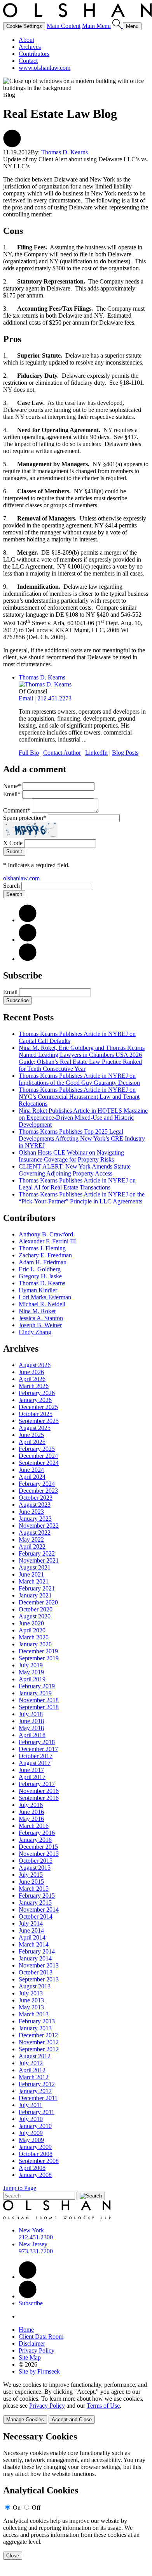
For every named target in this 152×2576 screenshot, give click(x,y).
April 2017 (32, 1777)
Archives (30, 47)
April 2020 (32, 1630)
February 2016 (37, 1833)
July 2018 (31, 1714)
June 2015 (31, 1882)
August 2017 (35, 1763)
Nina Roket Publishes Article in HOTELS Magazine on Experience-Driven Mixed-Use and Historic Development (83, 1118)
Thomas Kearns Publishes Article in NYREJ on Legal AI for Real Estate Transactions (77, 1184)
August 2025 (35, 1428)
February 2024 (37, 1484)
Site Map (30, 2357)
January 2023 (35, 1519)
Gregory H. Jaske (40, 1276)
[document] (76, 2496)
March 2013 (34, 2014)
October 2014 (36, 1916)
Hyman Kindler (38, 1290)
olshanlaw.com (21, 878)
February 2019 (37, 1686)
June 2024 (31, 1470)
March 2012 (34, 2077)
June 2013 (31, 2000)
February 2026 (37, 1393)
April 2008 (32, 2168)
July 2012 (31, 2063)
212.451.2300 (36, 2237)
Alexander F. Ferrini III (47, 1241)
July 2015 (31, 1875)
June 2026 (31, 1372)
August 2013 (35, 1986)
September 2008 (39, 2161)
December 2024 (38, 1456)
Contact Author (62, 753)
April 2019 (32, 1679)
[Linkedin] (28, 2277)
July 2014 (31, 1923)
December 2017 (38, 1749)
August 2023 (35, 1505)
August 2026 (35, 1365)
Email (26, 698)
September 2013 (39, 1979)
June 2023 (31, 1512)
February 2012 (37, 2084)
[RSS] (28, 959)
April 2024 (32, 1477)
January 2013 (35, 2028)
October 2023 (36, 1498)
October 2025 (36, 1414)
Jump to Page (20, 2188)
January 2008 (35, 2175)
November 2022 (39, 1526)
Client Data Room (41, 2337)
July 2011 (31, 2105)
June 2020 (31, 1623)
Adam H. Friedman (43, 1262)
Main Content (64, 26)
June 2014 (31, 1930)
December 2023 (38, 1491)
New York (31, 2230)
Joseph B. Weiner (40, 1325)
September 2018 (39, 1707)
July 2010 (31, 2119)
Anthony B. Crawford (46, 1234)
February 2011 (37, 2112)
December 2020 (38, 1602)
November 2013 (39, 1965)
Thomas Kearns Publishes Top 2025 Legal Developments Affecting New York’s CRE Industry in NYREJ (82, 1138)
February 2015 (37, 1896)
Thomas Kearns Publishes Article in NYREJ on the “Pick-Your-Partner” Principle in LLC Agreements (82, 1198)
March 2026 (34, 1386)
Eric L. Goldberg (40, 1269)
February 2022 (37, 1553)
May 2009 (31, 2140)
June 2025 (31, 1435)
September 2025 (39, 1421)
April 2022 (32, 1546)
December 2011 (38, 2098)
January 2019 (35, 1693)
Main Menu (96, 26)
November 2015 (39, 1854)
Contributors (34, 54)
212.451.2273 (54, 698)
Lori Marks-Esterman (45, 1297)
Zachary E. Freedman (45, 1255)
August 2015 (35, 1868)
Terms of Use (103, 2406)
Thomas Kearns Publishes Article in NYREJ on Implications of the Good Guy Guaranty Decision (79, 1079)
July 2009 (31, 2133)
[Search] (118, 26)
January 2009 (35, 2147)
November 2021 (39, 1560)
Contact (28, 61)
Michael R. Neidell (42, 1304)
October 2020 (36, 1609)
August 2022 (35, 1533)
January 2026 (35, 1400)
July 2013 (31, 1993)
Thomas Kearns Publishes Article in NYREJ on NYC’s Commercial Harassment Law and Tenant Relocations (79, 1097)
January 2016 (35, 1840)
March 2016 (34, 1826)
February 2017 (37, 1784)
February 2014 (37, 1951)
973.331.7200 (36, 2251)
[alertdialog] (76, 2496)
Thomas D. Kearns (65, 152)
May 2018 (31, 1728)
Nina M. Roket (37, 1311)
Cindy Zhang (35, 1332)
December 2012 (38, 2035)
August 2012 (35, 2056)
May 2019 (31, 1672)
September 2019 (39, 1658)
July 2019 (31, 1665)
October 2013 (36, 1972)
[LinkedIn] (28, 920)
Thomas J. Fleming (42, 1248)
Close (13, 2556)
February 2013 (37, 2021)
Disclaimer (32, 2343)
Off (36, 2508)
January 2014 (35, 1958)
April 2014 (32, 1937)
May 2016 (31, 1819)
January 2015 (35, 1903)
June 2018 (31, 1721)
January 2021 (35, 1595)
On (17, 2508)
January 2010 (35, 2126)
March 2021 (34, 1581)
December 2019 (38, 1651)
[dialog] (76, 2402)
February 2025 (37, 1449)
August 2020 (35, 1616)
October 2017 (36, 1756)
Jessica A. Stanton (41, 1318)
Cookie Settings (24, 26)
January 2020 (35, 1644)
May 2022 (31, 1540)
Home (26, 2330)
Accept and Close (72, 2420)
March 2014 (34, 1944)
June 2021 (31, 1574)
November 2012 (39, 2042)
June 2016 (31, 1812)
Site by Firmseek (39, 2371)
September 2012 (39, 2049)
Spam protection (25, 818)
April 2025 (32, 1442)
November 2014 (39, 1910)
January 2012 (35, 2091)
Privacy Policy (37, 2350)
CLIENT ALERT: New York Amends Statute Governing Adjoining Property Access (75, 1170)
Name (12, 786)
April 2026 (32, 1379)
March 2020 (34, 1637)
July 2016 (31, 1805)
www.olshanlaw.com (45, 68)
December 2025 (38, 1407)
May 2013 (31, 2007)
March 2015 (34, 1889)
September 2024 (39, 1463)
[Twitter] (28, 940)
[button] (12, 145)
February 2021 (37, 1588)
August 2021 (35, 1567)
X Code (13, 843)
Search (11, 886)
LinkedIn (96, 753)
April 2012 (32, 2070)
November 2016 (39, 1791)
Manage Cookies (25, 2420)
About (26, 40)
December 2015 (38, 1847)
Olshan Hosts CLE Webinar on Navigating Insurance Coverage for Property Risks (71, 1156)
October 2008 (36, 2154)
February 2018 (37, 1742)
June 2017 (31, 1770)
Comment (17, 810)
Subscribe (17, 1000)
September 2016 (39, 1798)
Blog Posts (125, 753)
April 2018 (32, 1735)
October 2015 (36, 1861)
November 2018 (39, 1700)
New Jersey (33, 2244)
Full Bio (29, 753)
